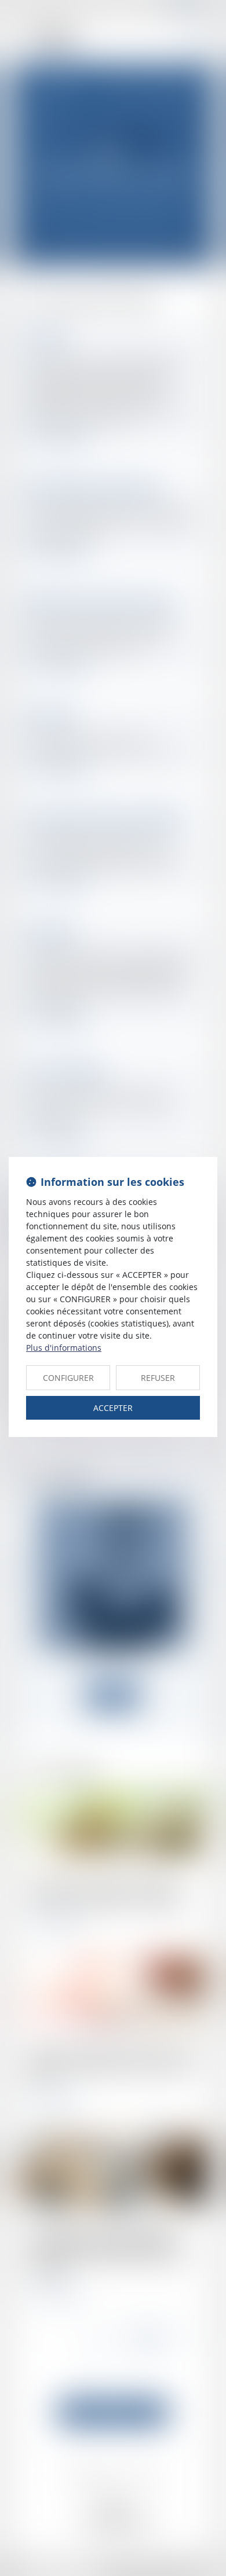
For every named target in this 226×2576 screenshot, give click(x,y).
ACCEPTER (113, 1408)
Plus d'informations (64, 1348)
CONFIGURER (68, 1378)
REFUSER (158, 1378)
